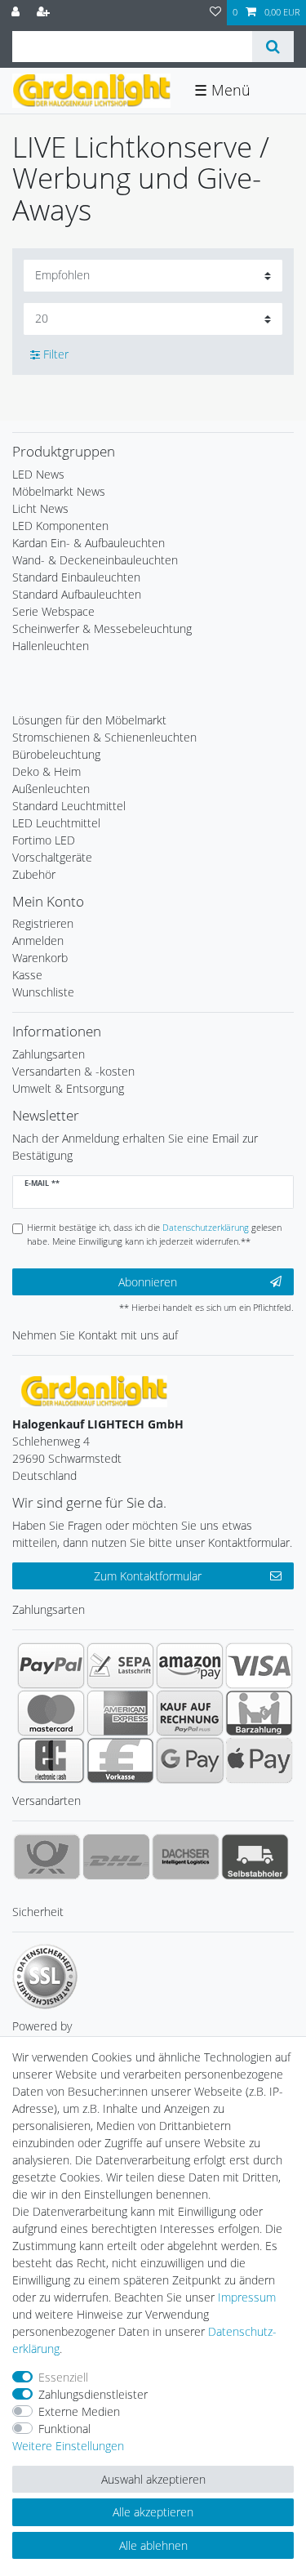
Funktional (64, 2429)
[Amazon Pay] (190, 1665)
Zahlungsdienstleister (93, 2394)
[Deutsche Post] (47, 1856)
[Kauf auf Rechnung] (190, 1713)
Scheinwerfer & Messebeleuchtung (102, 628)
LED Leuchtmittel (56, 823)
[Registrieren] (45, 13)
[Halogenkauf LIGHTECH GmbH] (94, 1390)
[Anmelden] (17, 13)
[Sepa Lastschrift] (120, 1665)
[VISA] (259, 1665)
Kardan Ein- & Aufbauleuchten (89, 543)
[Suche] (273, 47)
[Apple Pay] (259, 1760)
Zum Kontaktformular (148, 1576)
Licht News (40, 508)
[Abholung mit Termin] (255, 1856)
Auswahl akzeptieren (153, 2479)
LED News (38, 474)
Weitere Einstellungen (68, 2446)
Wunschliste (43, 992)
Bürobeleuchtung (56, 754)
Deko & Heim (47, 771)
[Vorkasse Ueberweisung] (120, 1760)
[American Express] (120, 1713)
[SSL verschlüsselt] (45, 1977)
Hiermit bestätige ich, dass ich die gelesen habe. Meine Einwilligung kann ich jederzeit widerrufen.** (154, 1234)
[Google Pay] (190, 1760)
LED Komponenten (60, 526)
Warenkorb (40, 958)
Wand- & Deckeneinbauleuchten (95, 560)
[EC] (51, 1760)
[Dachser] (186, 1856)
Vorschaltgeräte (52, 857)
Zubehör (34, 874)
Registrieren (43, 923)
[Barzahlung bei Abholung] (259, 1713)
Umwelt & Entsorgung (68, 1088)
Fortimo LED (44, 840)
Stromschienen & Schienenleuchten (104, 737)
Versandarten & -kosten (73, 1071)
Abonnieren (148, 1282)
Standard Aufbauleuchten (77, 594)
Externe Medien (79, 2411)
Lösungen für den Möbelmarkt (89, 720)
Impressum (247, 2297)
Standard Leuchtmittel (69, 806)
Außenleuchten (51, 789)
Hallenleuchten (51, 646)
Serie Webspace (53, 611)
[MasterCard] (51, 1713)
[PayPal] (51, 1665)
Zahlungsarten (49, 1054)
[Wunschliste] (215, 13)
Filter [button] (56, 354)
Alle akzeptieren (153, 2512)
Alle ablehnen (153, 2545)
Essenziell (63, 2377)
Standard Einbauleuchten (76, 577)
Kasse (27, 975)
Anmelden (38, 940)
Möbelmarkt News (59, 491)
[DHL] (116, 1856)
